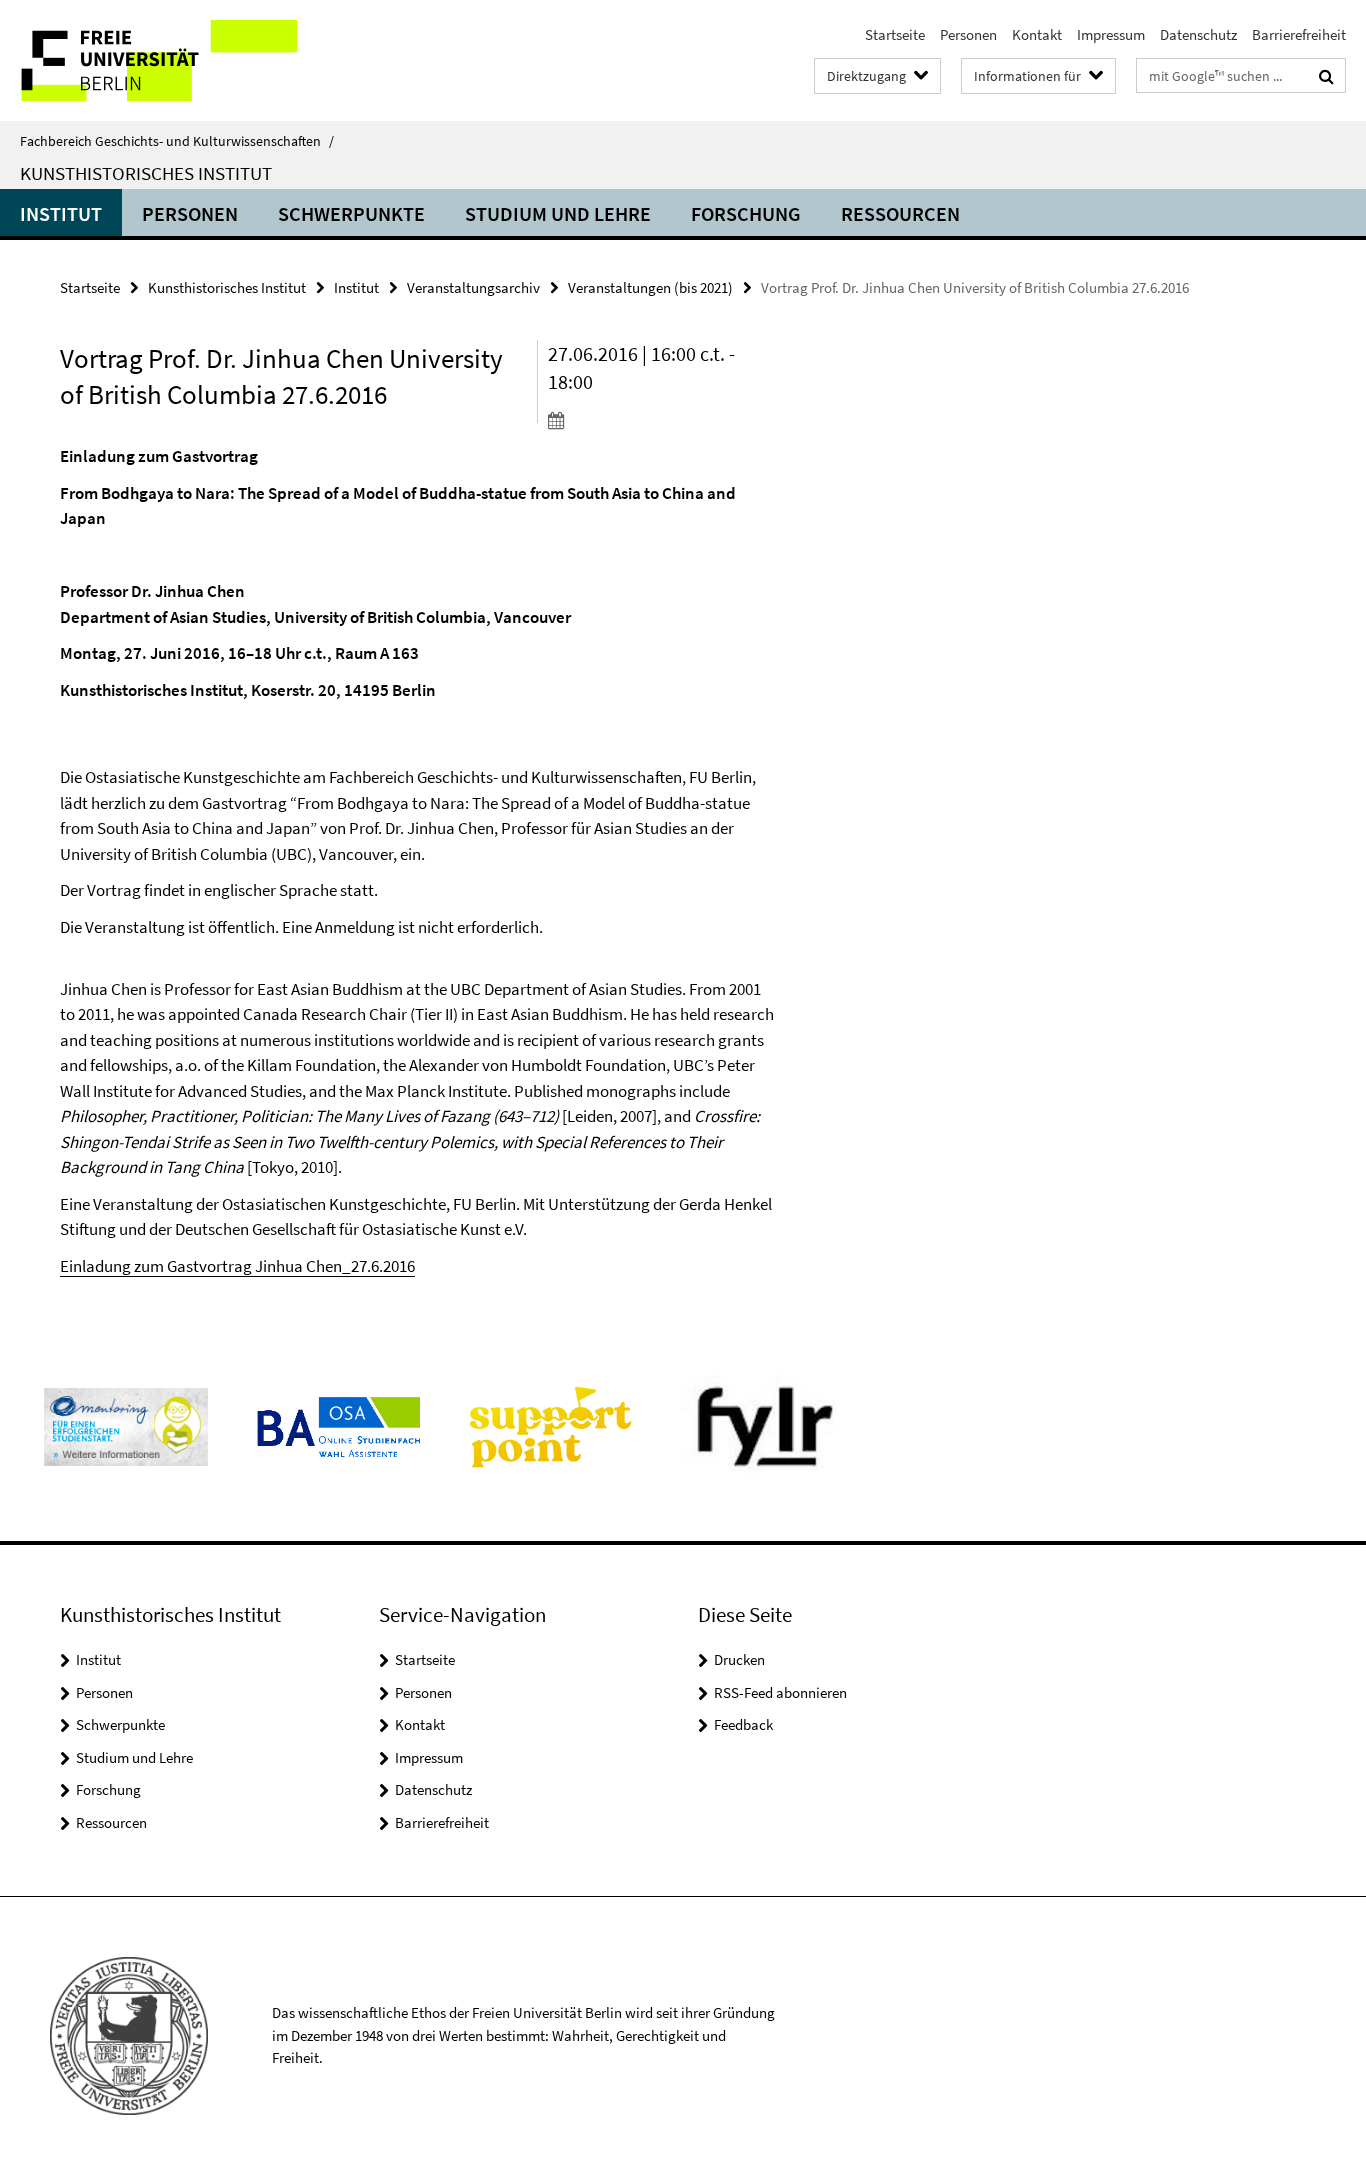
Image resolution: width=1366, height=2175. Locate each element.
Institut (61, 213)
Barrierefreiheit (1299, 34)
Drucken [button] (739, 1659)
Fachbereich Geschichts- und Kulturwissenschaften (177, 141)
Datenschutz (1198, 34)
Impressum (1111, 34)
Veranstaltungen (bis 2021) (650, 287)
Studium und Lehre (558, 213)
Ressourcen (900, 213)
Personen (968, 34)
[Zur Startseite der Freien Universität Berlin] (167, 60)
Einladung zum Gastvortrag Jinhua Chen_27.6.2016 (237, 1266)
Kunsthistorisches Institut (146, 173)
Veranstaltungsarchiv (473, 287)
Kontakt (1037, 34)
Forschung (746, 213)
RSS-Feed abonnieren (780, 1692)
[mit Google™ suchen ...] (1326, 76)
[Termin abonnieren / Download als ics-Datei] (661, 420)
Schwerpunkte (351, 213)
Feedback (743, 1724)
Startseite (895, 34)
